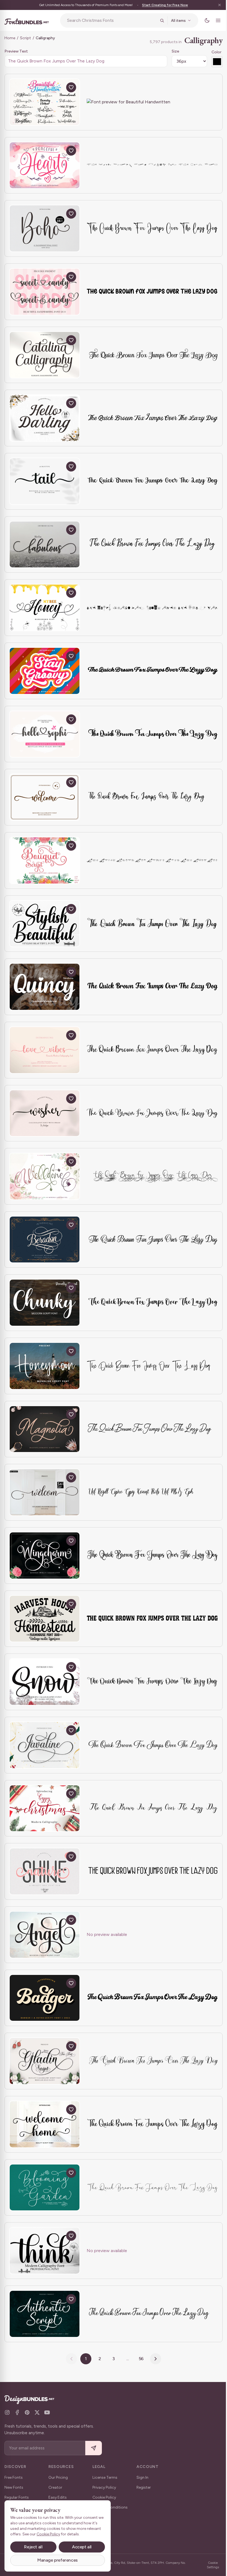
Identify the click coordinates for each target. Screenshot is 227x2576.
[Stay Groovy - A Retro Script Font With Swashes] (45, 671)
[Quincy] (45, 987)
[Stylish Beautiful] (45, 924)
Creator (55, 2487)
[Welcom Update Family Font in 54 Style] (45, 1492)
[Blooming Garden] (45, 2188)
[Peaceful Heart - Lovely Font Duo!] (45, 165)
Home (10, 38)
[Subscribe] (94, 2448)
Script (25, 38)
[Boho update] (45, 228)
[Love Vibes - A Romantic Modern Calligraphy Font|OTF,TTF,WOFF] (45, 1050)
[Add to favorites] (71, 87)
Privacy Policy (104, 2487)
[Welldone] (45, 1176)
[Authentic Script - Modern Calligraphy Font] (45, 2314)
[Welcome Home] (45, 2124)
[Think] (45, 2251)
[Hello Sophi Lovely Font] (45, 734)
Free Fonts (14, 2477)
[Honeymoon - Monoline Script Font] (45, 1366)
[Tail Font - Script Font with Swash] (45, 481)
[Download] (58, 87)
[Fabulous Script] (45, 545)
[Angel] (45, 1935)
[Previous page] (69, 2359)
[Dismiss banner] (215, 5)
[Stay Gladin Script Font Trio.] (45, 2061)
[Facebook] (17, 2412)
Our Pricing (58, 2477)
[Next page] (154, 2359)
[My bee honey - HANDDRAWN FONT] (45, 608)
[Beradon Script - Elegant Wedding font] (45, 1240)
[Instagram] (7, 2412)
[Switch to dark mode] (203, 20)
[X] (37, 2412)
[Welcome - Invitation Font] (45, 797)
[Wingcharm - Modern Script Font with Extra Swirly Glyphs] (45, 1556)
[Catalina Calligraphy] (45, 355)
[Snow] (45, 1682)
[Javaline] (45, 1745)
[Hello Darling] (45, 418)
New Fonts (14, 2487)
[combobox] (110, 20)
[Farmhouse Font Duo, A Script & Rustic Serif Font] (45, 1619)
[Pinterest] (27, 2412)
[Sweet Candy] (45, 292)
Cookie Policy (104, 2497)
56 (139, 2359)
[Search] (158, 20)
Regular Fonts (17, 2497)
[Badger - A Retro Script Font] (45, 1998)
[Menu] (214, 20)
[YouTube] (47, 2412)
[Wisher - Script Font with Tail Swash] (45, 1113)
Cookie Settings (209, 2565)
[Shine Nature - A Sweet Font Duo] (45, 1871)
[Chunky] (45, 1303)
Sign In (142, 2477)
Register (144, 2487)
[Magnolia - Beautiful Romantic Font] (45, 1429)
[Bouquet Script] (45, 860)
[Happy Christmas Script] (45, 1808)
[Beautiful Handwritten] (45, 102)
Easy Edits (58, 2497)
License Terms (105, 2477)
